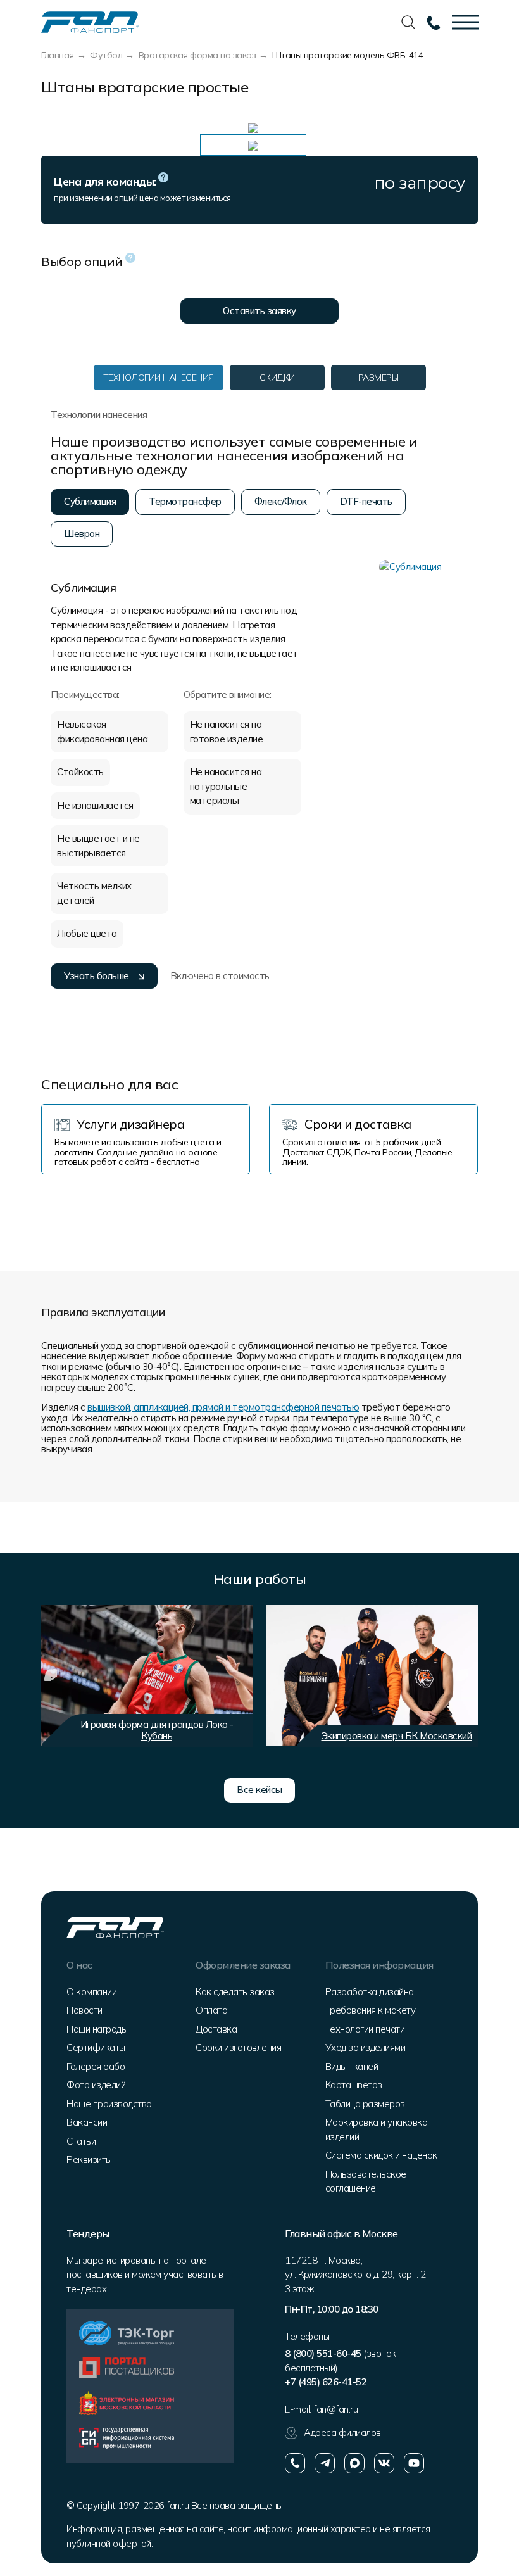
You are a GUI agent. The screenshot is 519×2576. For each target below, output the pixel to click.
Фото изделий (96, 2085)
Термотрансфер (185, 501)
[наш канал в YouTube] (414, 2463)
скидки (277, 378)
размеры (378, 378)
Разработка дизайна (370, 1992)
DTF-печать (366, 501)
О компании (91, 1992)
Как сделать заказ (235, 1992)
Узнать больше (97, 976)
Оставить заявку (259, 311)
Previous (51, 1675)
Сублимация (90, 501)
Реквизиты (89, 2160)
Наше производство (109, 2104)
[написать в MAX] (354, 2463)
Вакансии (87, 2122)
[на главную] (90, 21)
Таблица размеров (365, 2104)
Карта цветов (354, 2085)
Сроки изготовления (238, 2047)
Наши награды (97, 2029)
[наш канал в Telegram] (325, 2463)
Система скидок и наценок (381, 2155)
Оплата (211, 2010)
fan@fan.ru (335, 2409)
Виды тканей (352, 2066)
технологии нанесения (159, 378)
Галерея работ (98, 2066)
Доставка (216, 2029)
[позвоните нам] (295, 2463)
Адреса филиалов (342, 2433)
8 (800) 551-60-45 (323, 2353)
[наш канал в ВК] (384, 2463)
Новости (84, 2010)
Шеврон (82, 534)
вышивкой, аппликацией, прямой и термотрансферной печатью (223, 1407)
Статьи (81, 2141)
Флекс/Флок (281, 501)
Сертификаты (96, 2047)
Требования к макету (371, 2010)
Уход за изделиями (366, 2047)
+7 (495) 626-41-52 (326, 2382)
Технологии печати (365, 2029)
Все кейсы (259, 1790)
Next (462, 1675)
